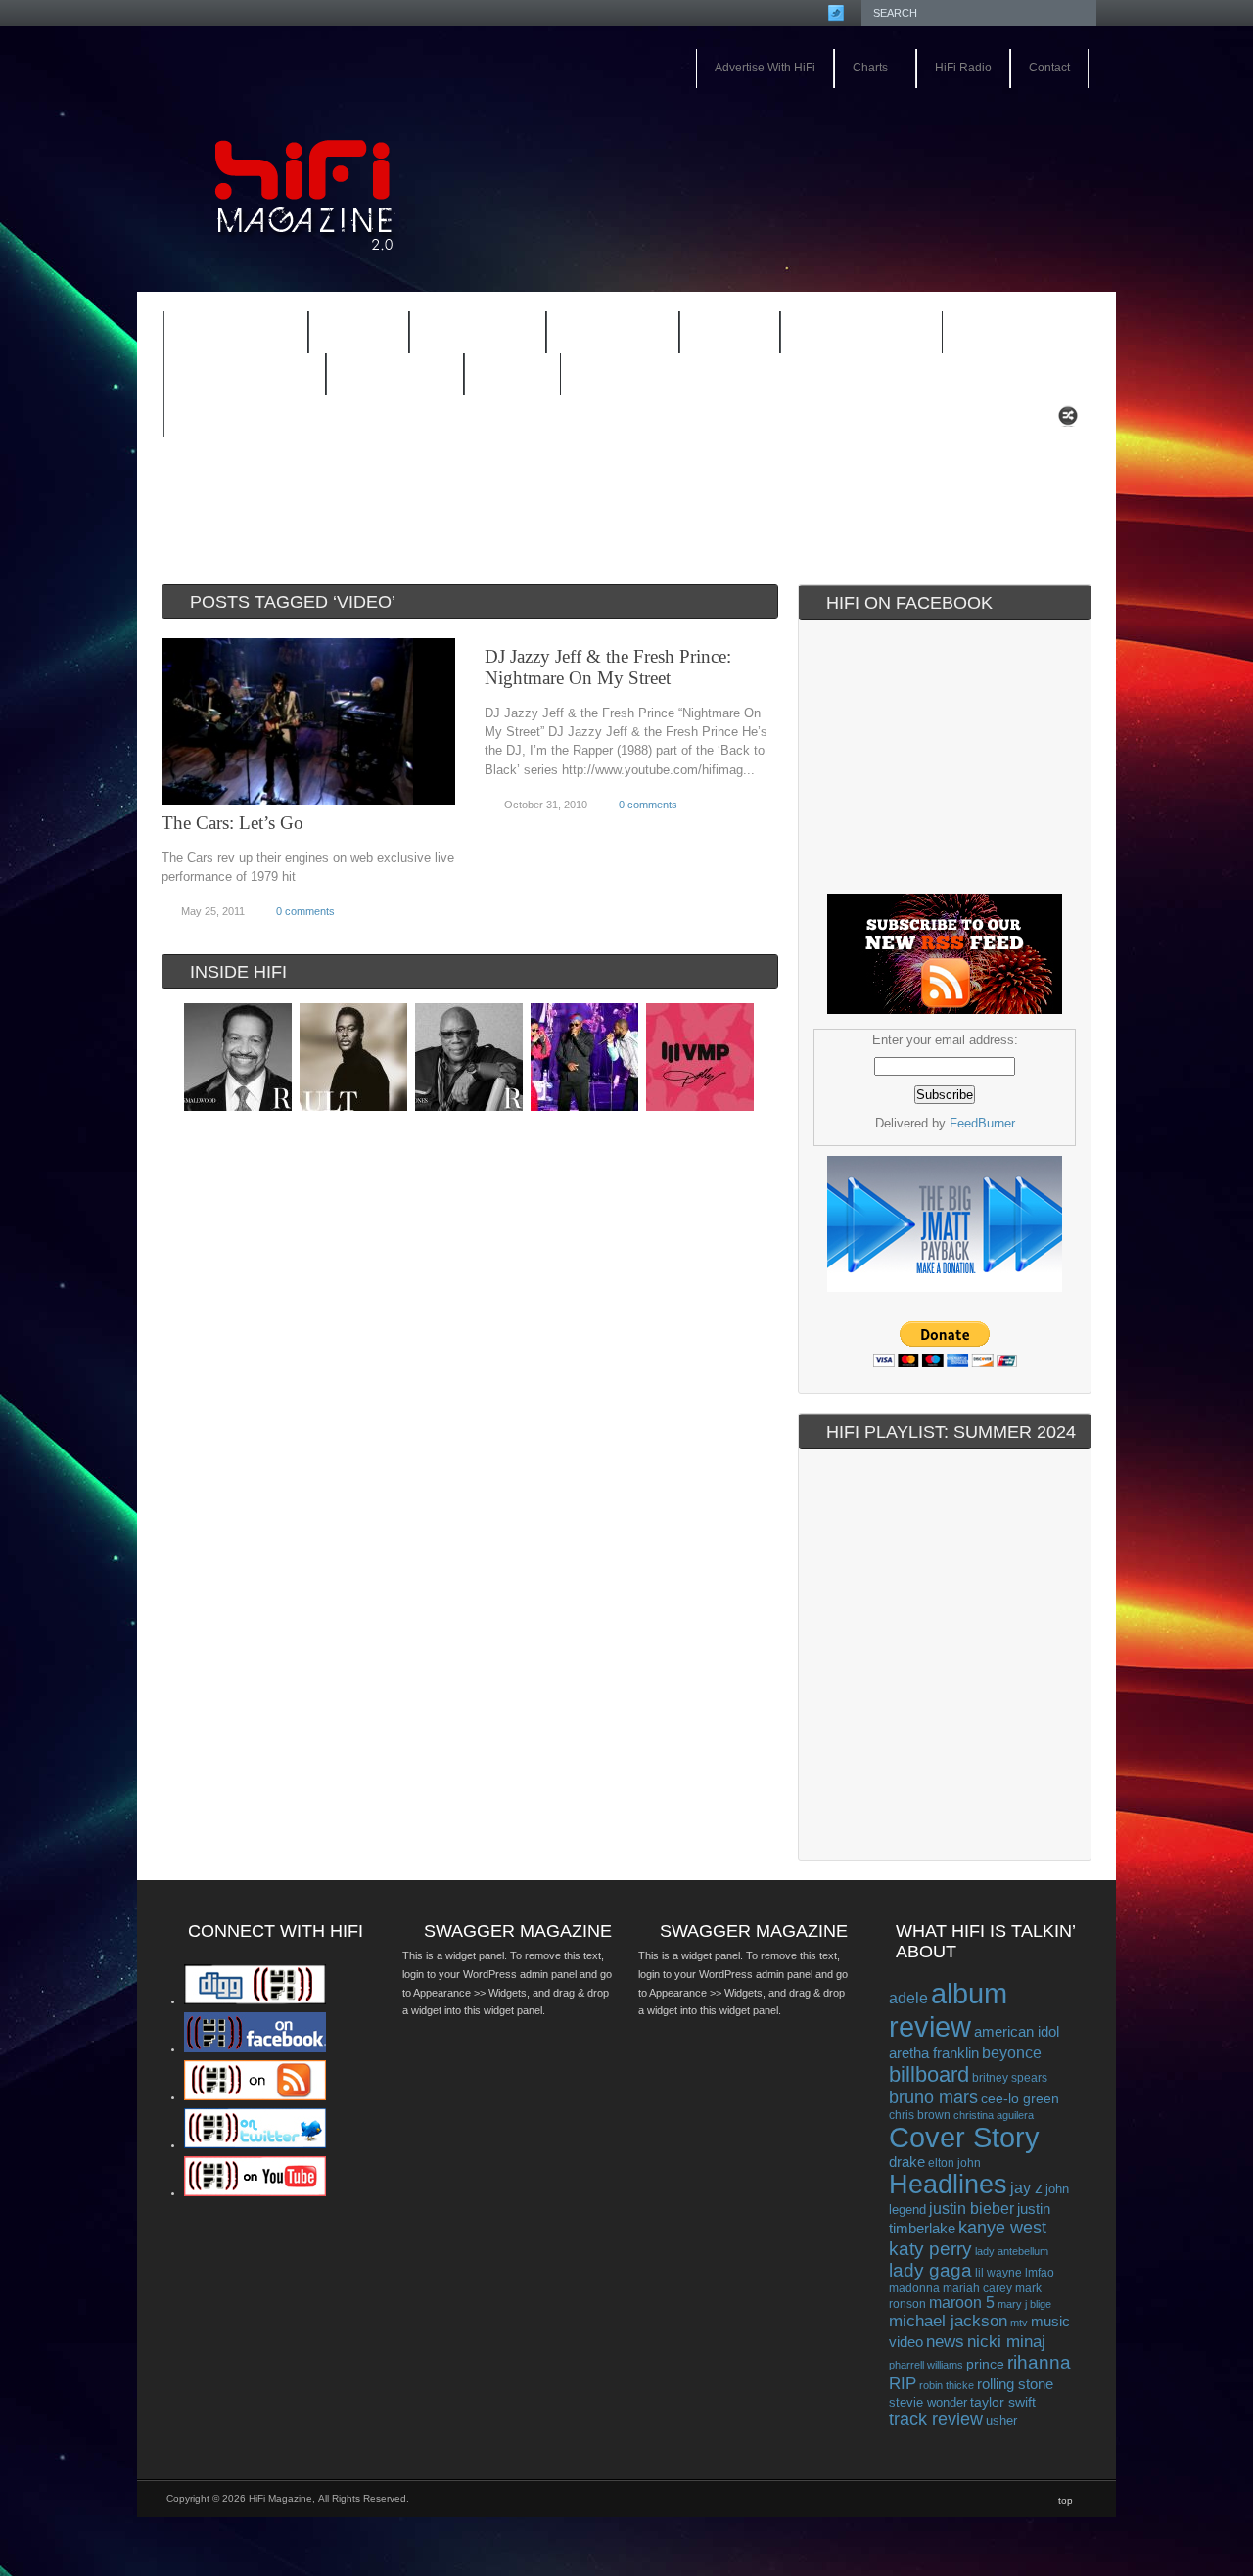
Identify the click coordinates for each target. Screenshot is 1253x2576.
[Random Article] (1068, 421)
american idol (1017, 2031)
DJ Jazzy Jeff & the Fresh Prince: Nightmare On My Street (608, 667)
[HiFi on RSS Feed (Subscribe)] (255, 2096)
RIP (903, 2383)
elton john (954, 2162)
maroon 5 (962, 2302)
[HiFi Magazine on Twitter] (255, 2144)
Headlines (948, 2185)
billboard (929, 2074)
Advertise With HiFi (765, 68)
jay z (1026, 2188)
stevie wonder (928, 2403)
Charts (861, 69)
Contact (1049, 68)
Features (223, 335)
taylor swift (1003, 2402)
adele (908, 1998)
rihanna (1039, 2362)
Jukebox (600, 335)
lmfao (1040, 2273)
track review (936, 2419)
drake (907, 2162)
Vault (512, 375)
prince (985, 2364)
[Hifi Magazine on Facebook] (255, 2048)
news (945, 2341)
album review (948, 2010)
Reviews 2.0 (232, 377)
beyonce (1012, 2052)
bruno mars (933, 2097)
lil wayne (998, 2273)
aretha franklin (934, 2053)
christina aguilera (994, 2115)
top (1066, 2500)
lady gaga (930, 2270)
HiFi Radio (963, 68)
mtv (1019, 2323)
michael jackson (948, 2321)
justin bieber (972, 2208)
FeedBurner (982, 1123)
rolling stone (1015, 2384)
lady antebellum (1012, 2251)
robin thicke (947, 2385)
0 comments (305, 911)
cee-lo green (1020, 2098)
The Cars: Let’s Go (232, 823)
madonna (914, 2288)
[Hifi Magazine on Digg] (255, 2001)
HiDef (346, 335)
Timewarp (395, 375)
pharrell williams (926, 2365)
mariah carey (977, 2288)
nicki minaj (1006, 2342)
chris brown (920, 2115)
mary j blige (1024, 2304)
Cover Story (964, 2138)
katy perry (930, 2249)
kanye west (1002, 2228)
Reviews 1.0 (849, 335)
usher (1001, 2421)
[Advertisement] (867, 144)
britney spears (1010, 2078)
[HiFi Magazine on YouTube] (255, 2192)
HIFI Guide (478, 333)
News (717, 335)
